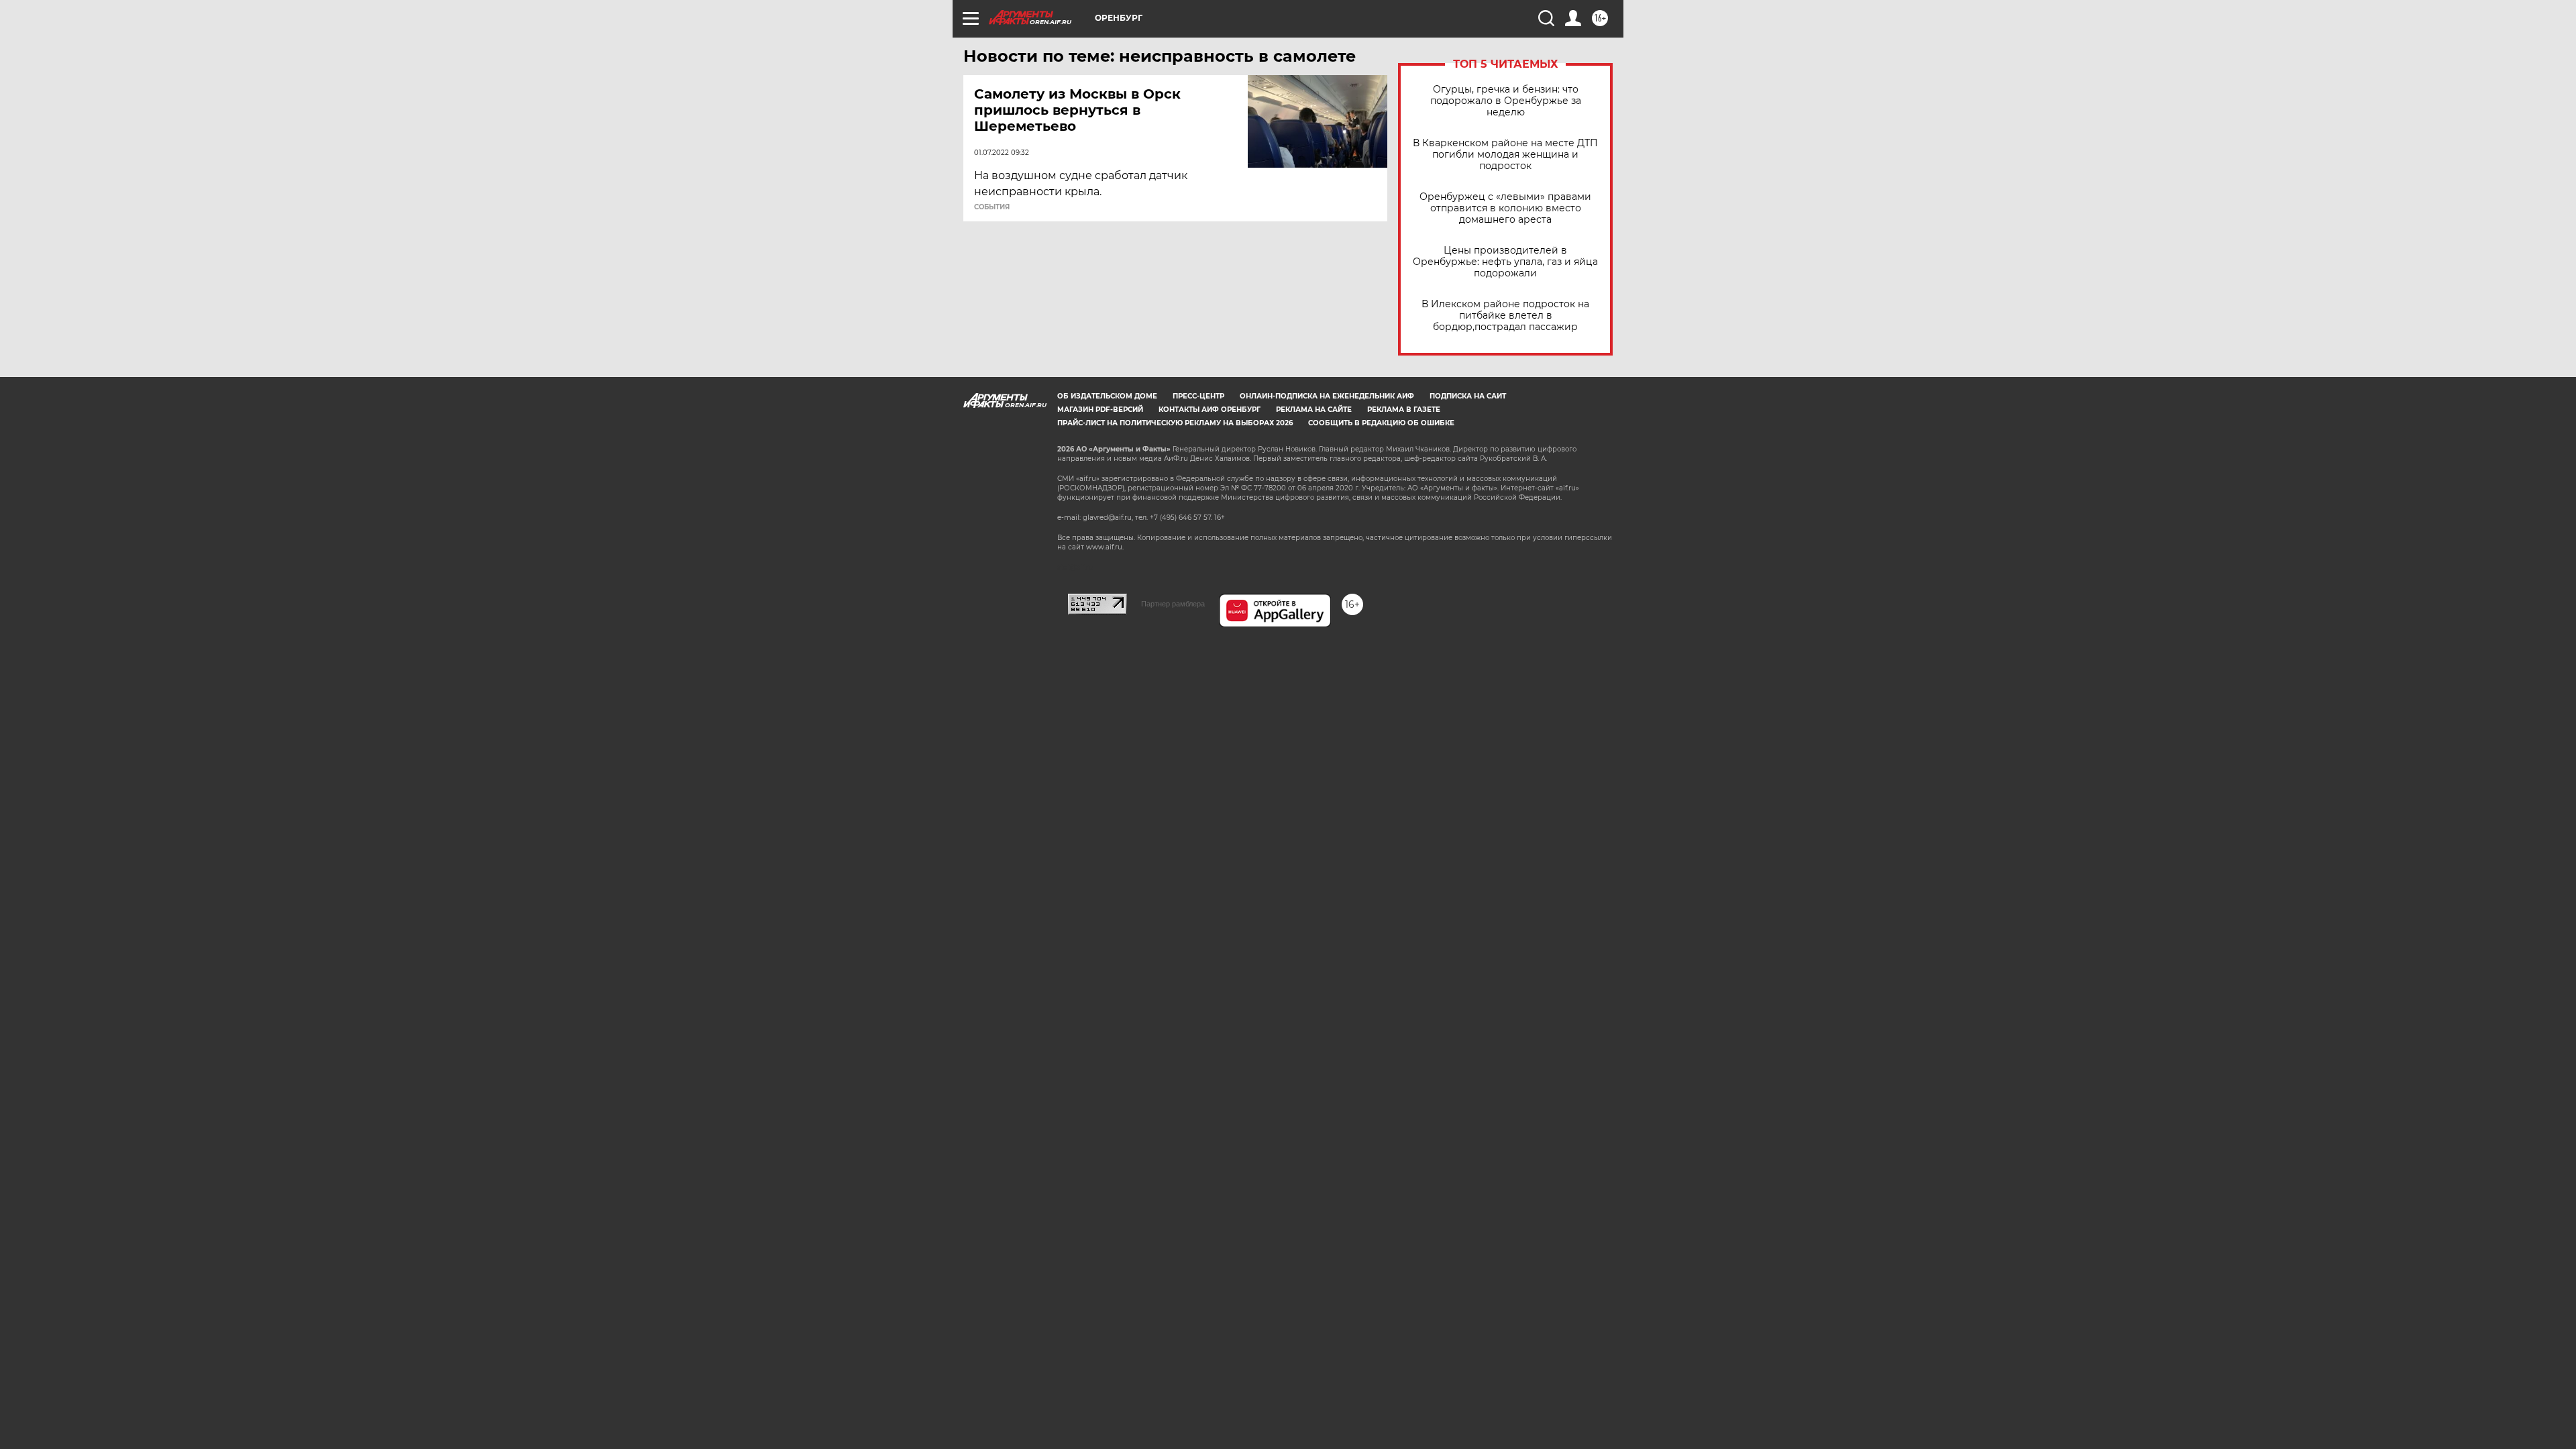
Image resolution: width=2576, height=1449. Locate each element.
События (992, 207)
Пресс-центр (1198, 396)
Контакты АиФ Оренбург (1210, 410)
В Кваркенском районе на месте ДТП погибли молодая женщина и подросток (1505, 155)
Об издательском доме (1107, 396)
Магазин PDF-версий (1100, 410)
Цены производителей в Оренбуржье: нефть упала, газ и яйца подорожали (1505, 262)
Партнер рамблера (1173, 604)
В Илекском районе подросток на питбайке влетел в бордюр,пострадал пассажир (1505, 316)
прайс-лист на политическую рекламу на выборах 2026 (1175, 423)
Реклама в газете (1404, 410)
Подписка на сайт (1468, 396)
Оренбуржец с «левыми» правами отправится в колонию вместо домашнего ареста (1505, 208)
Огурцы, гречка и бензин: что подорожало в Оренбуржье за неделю (1506, 101)
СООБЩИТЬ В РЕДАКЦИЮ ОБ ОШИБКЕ (1381, 423)
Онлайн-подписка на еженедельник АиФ (1327, 396)
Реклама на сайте (1314, 410)
